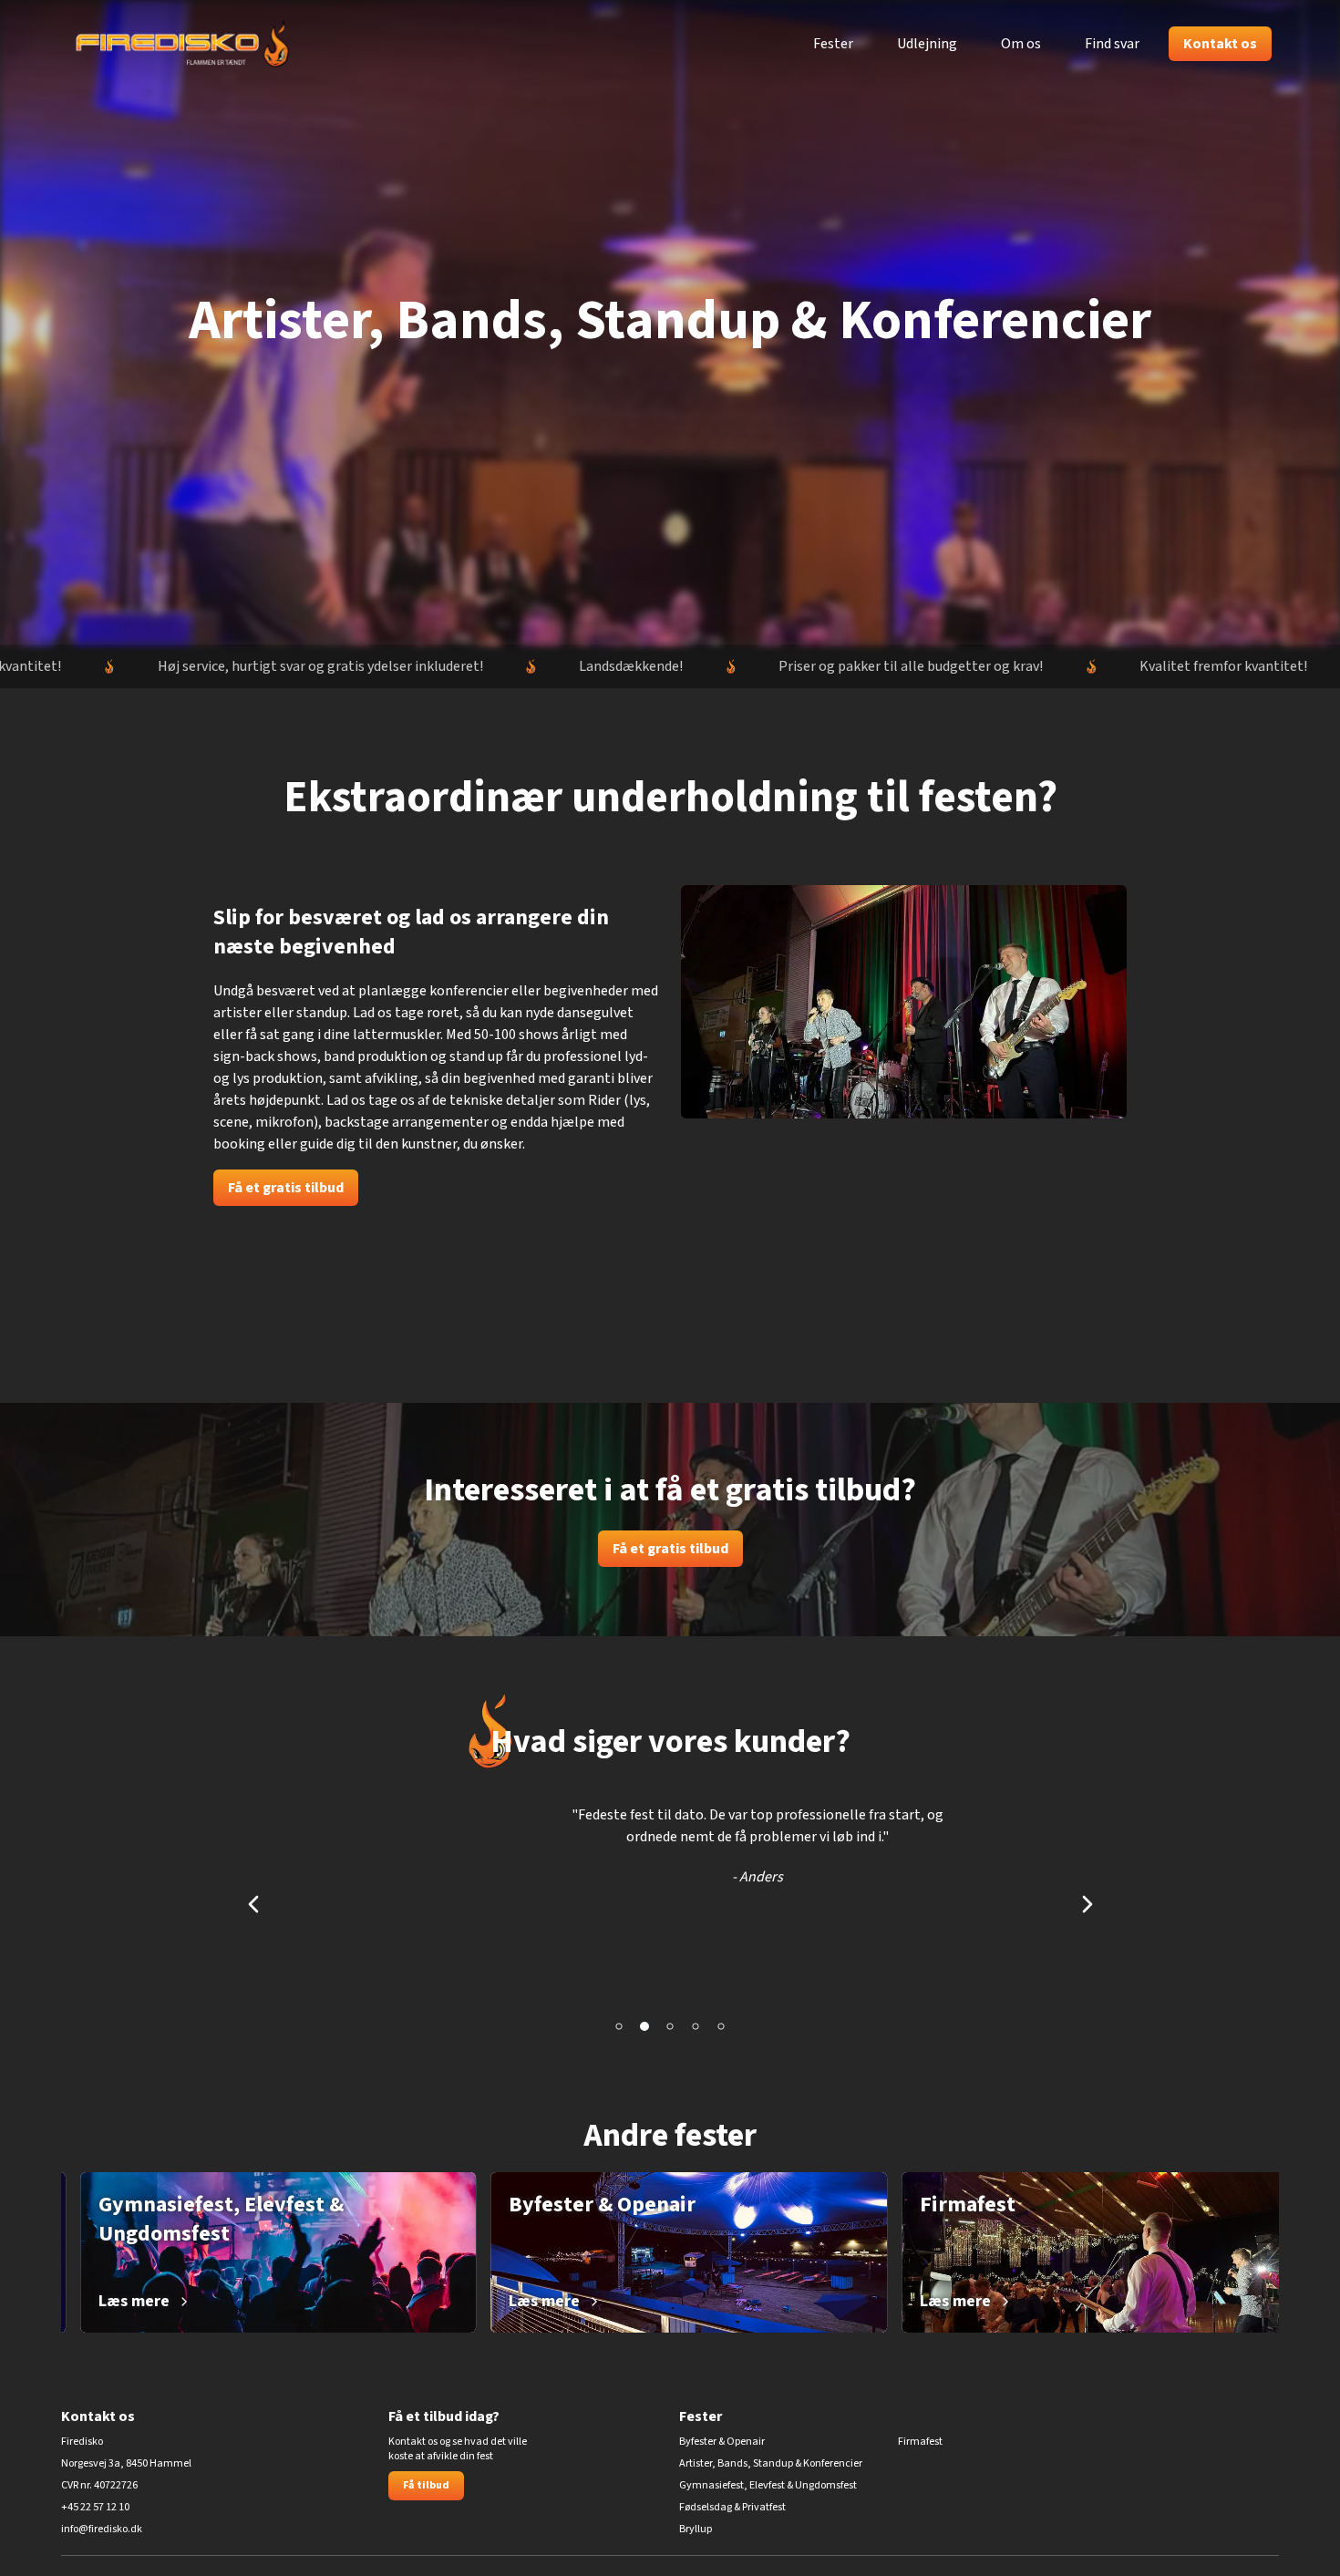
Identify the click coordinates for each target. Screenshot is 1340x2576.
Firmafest (920, 2442)
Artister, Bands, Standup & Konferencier (771, 2464)
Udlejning (927, 44)
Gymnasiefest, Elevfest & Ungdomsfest (768, 2486)
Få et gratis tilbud (286, 1188)
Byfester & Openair (722, 2442)
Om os (1021, 44)
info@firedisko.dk (102, 2530)
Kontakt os (1220, 44)
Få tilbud (426, 2485)
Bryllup (696, 2530)
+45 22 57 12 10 (95, 2508)
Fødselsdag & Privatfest (732, 2508)
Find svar (1112, 44)
